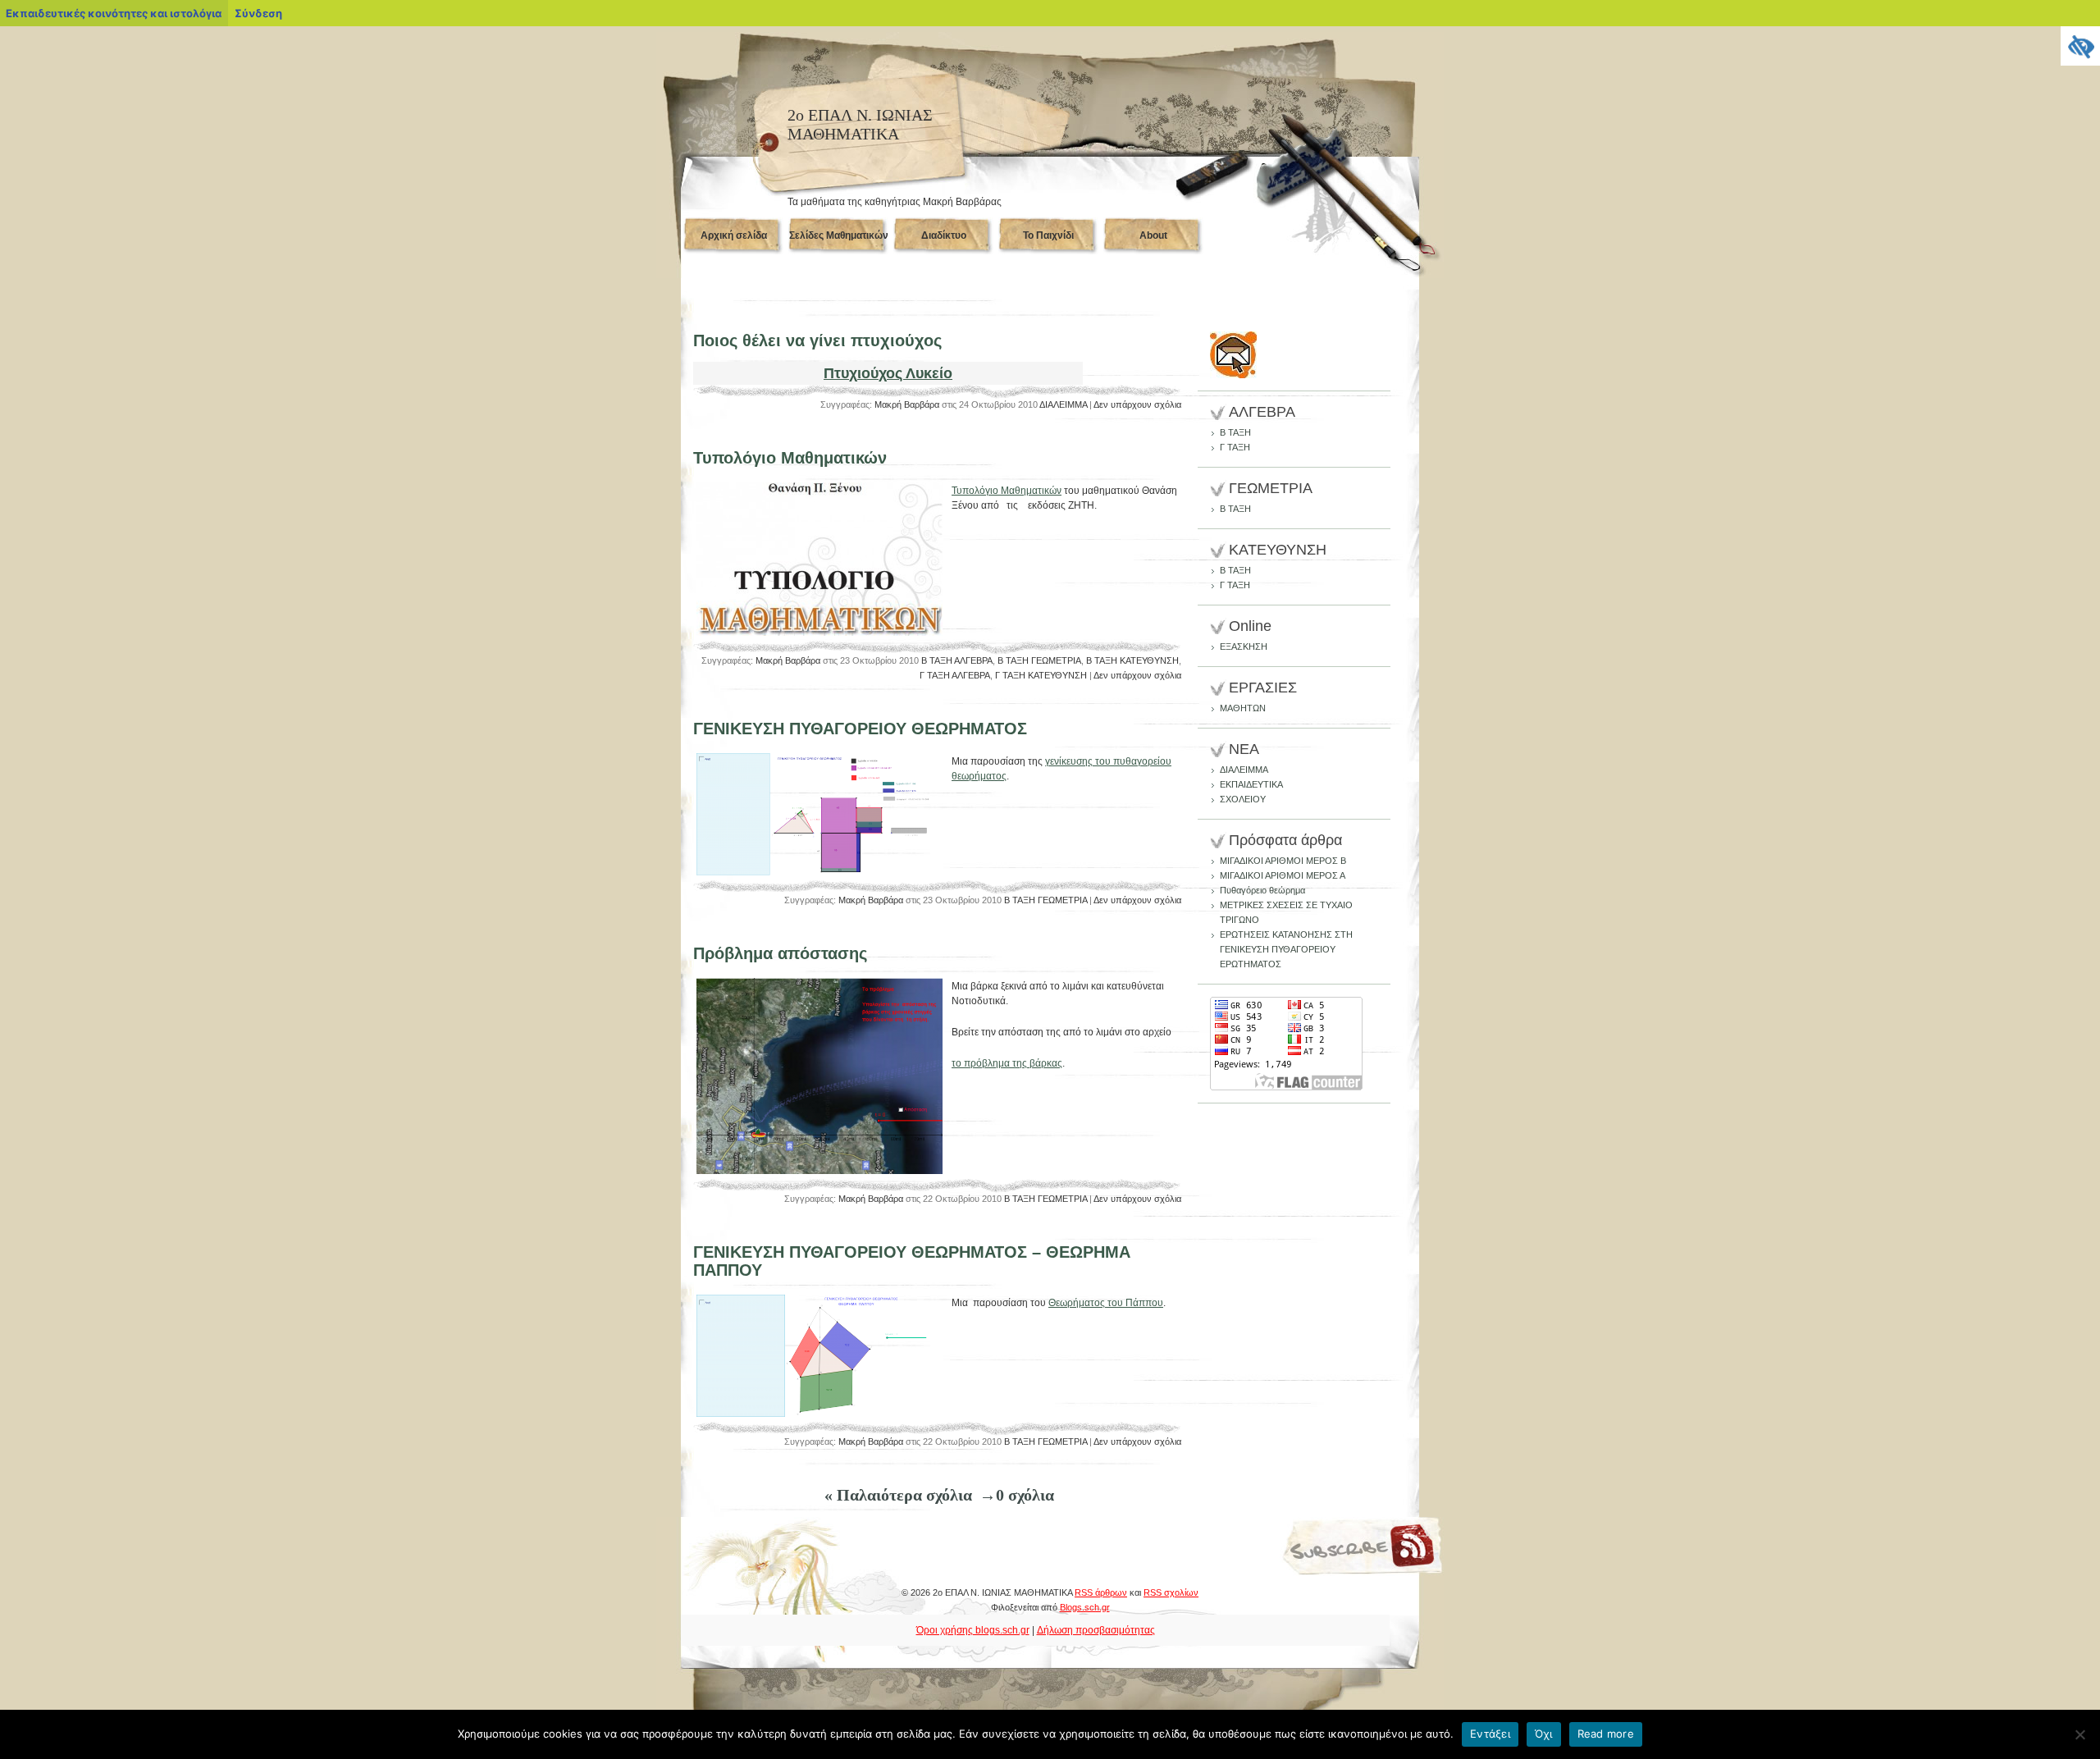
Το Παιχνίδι (1048, 235)
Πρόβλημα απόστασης (780, 953)
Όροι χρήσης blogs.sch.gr (973, 1630)
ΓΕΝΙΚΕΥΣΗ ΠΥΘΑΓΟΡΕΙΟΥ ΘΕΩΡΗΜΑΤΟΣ (860, 729)
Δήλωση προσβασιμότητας (1096, 1630)
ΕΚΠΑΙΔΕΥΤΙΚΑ (1251, 784)
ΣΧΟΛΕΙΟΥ (1243, 799)
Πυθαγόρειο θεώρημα (1262, 890)
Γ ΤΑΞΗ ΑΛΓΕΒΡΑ (955, 675)
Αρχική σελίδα (734, 235)
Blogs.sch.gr (1085, 1607)
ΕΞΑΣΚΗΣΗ (1244, 646)
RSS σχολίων (1171, 1592)
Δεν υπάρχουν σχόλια (1137, 404)
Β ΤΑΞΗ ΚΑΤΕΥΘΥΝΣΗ (1132, 660)
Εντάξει (1490, 1734)
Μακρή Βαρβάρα (907, 404)
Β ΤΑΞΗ (1235, 432)
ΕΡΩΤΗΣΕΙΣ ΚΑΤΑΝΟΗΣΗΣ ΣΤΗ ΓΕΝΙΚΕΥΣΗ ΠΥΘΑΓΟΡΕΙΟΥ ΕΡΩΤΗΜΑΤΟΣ (1286, 949)
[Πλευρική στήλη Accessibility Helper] (2080, 46)
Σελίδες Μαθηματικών (839, 235)
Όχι (1544, 1734)
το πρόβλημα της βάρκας (1007, 1063)
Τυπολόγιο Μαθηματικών (790, 458)
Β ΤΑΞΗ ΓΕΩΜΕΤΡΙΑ (1039, 660)
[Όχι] (2079, 1734)
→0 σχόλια (1017, 1495)
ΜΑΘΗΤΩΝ (1243, 708)
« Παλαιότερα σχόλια (898, 1495)
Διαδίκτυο (944, 235)
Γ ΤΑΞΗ (1235, 447)
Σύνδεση (258, 13)
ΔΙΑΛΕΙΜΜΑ (1063, 404)
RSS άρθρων (1101, 1592)
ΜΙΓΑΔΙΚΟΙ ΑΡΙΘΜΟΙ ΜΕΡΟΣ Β (1283, 861)
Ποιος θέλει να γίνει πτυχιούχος (817, 340)
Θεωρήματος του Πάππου (1106, 1303)
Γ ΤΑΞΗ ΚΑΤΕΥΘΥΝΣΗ (1041, 675)
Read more (1606, 1734)
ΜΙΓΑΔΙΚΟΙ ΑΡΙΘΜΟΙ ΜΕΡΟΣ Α (1283, 875)
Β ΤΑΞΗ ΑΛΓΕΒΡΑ (957, 660)
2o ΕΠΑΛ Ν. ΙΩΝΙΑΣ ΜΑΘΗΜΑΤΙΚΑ (860, 124)
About (1153, 235)
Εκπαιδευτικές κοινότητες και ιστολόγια (114, 13)
